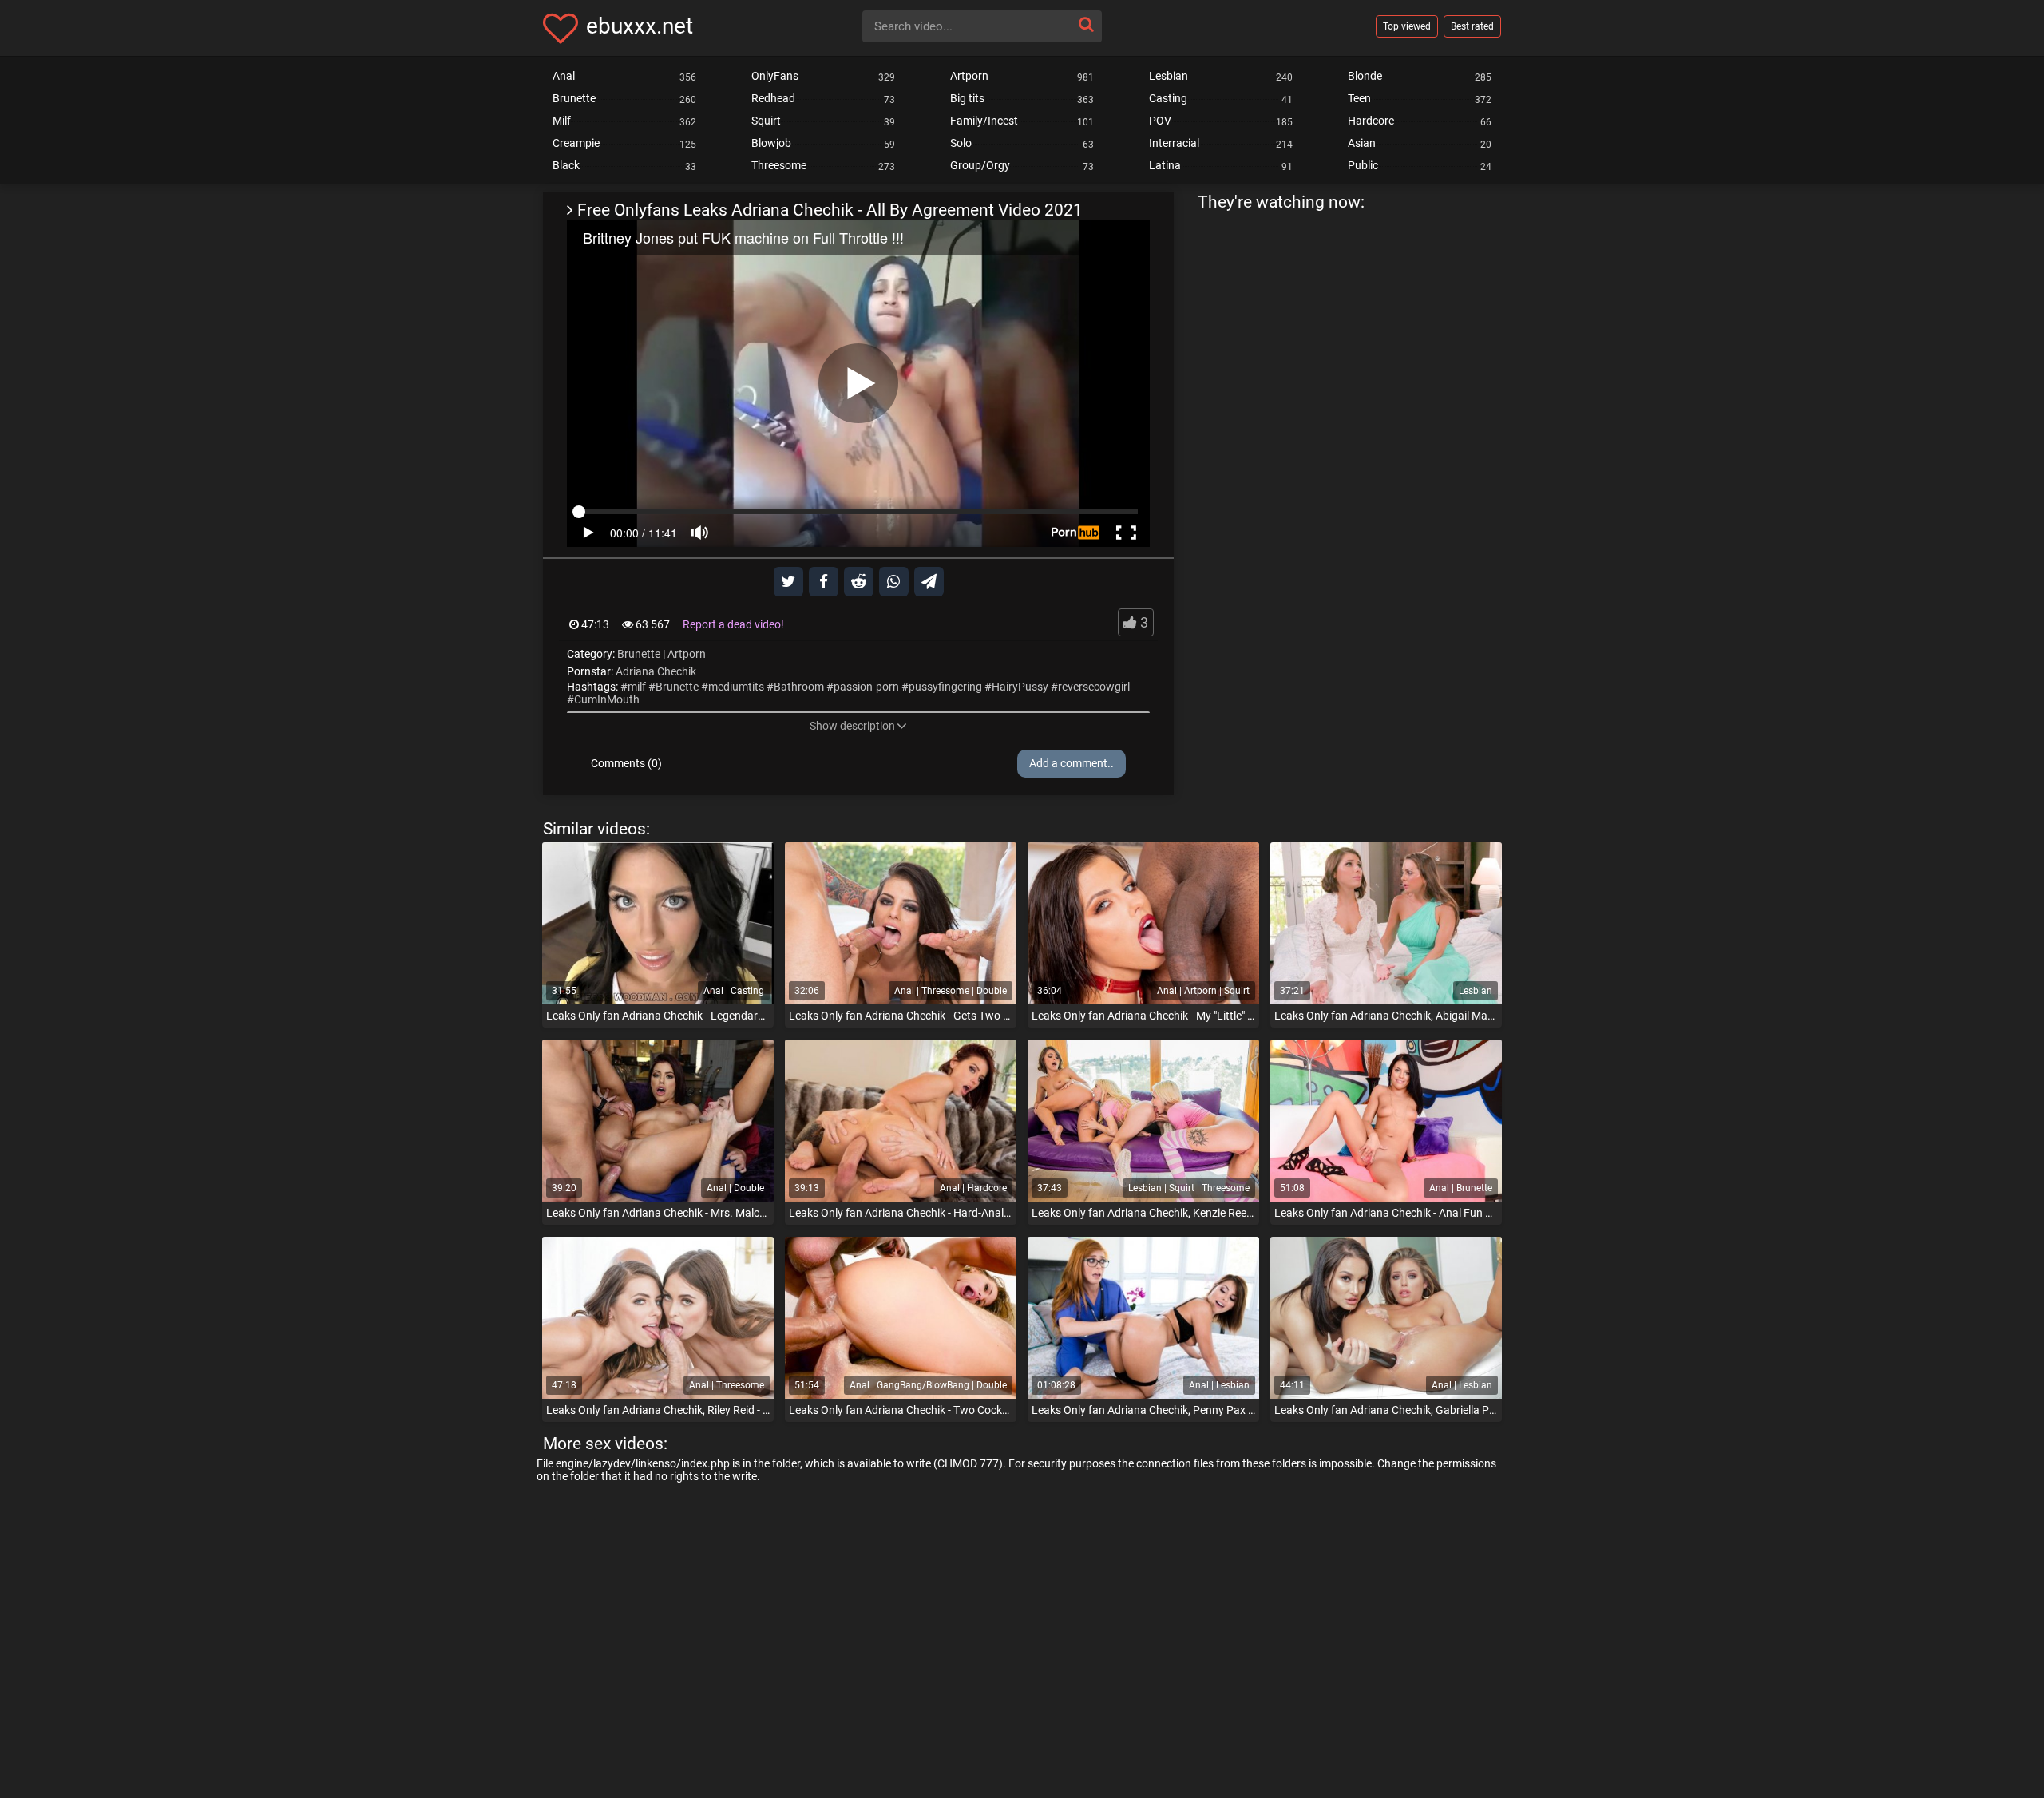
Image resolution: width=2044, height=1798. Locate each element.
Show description (852, 726)
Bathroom (799, 687)
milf (637, 687)
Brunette (639, 654)
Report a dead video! (733, 624)
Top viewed (1407, 26)
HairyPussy (1020, 687)
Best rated (1472, 26)
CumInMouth (607, 699)
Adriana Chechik (656, 671)
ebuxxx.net (640, 26)
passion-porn (866, 687)
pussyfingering (945, 687)
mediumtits (736, 687)
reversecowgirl (1094, 687)
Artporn (687, 654)
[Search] (1086, 24)
